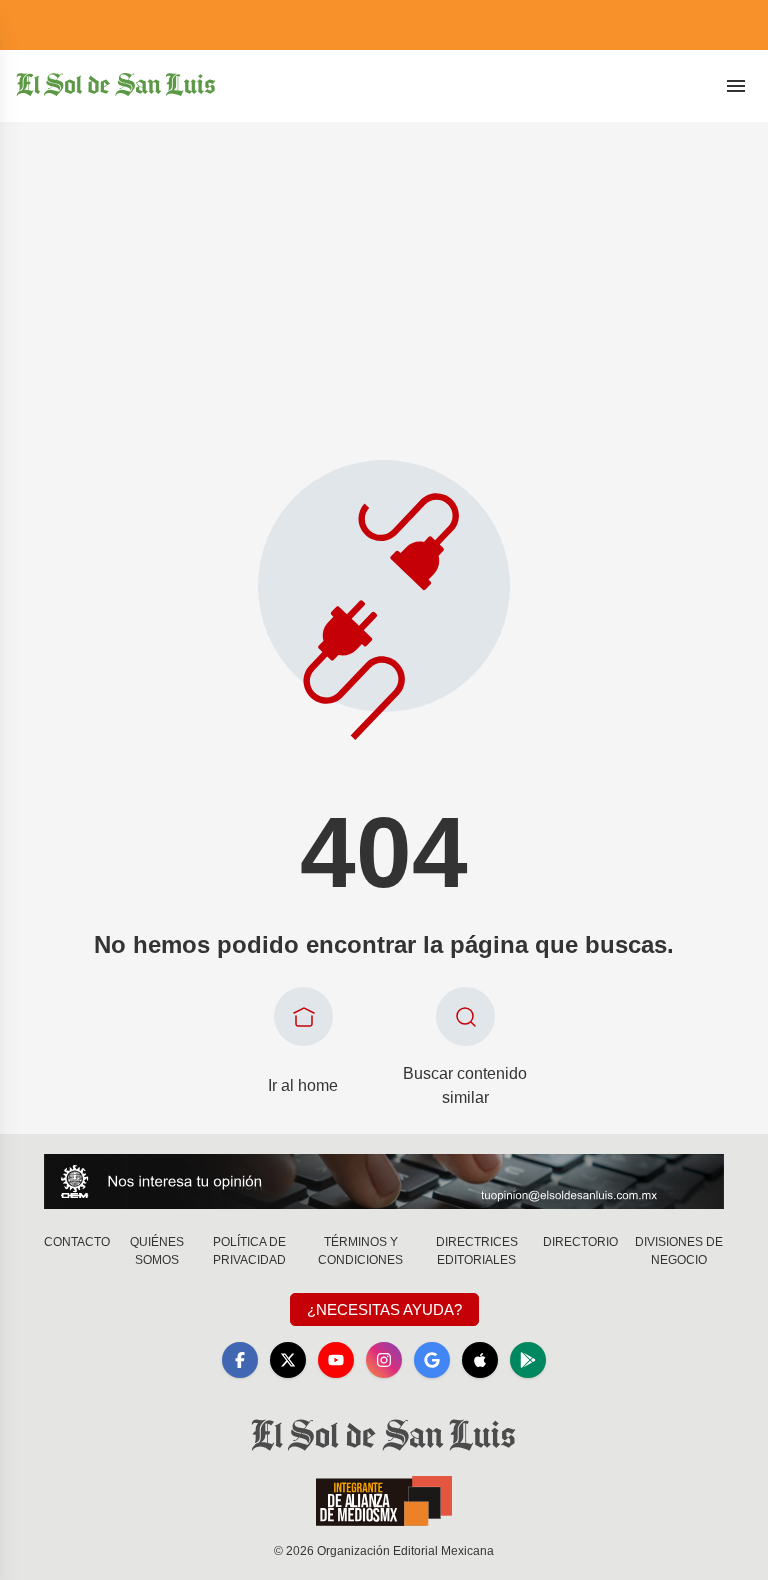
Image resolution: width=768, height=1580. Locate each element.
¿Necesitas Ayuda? (384, 1309)
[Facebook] (240, 1360)
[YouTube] (336, 1360)
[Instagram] (384, 1360)
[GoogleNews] (432, 1360)
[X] (288, 1360)
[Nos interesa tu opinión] (384, 1181)
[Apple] (480, 1360)
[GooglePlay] (528, 1360)
